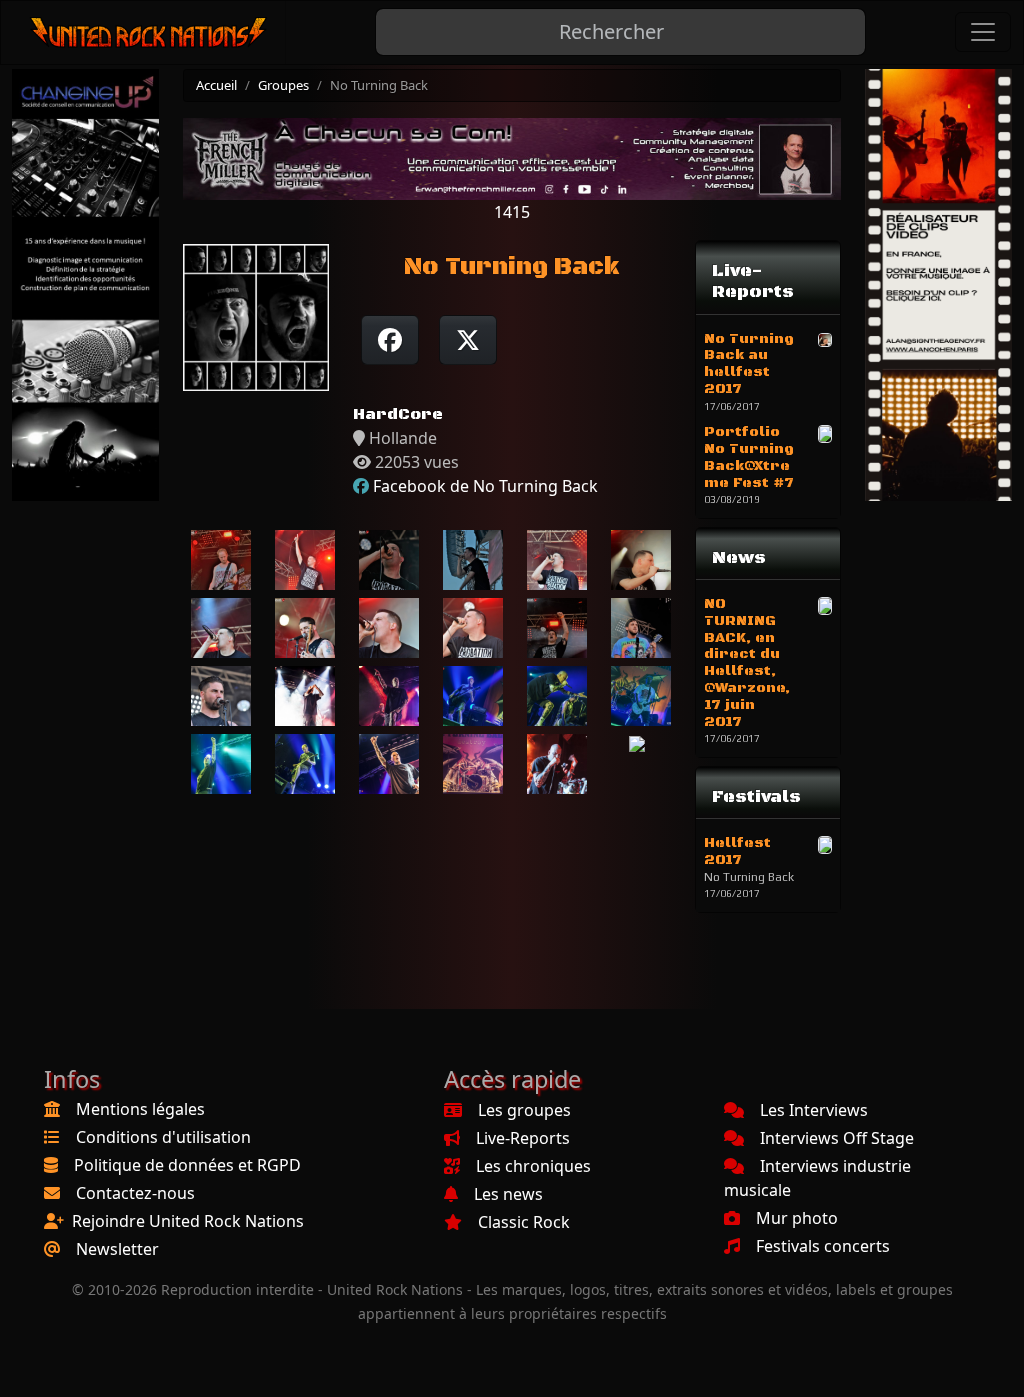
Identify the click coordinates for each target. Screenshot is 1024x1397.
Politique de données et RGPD (187, 1165)
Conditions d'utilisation (163, 1137)
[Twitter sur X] (468, 340)
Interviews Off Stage (837, 1138)
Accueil (216, 85)
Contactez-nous (135, 1193)
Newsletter (117, 1249)
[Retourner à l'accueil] (149, 32)
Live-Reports (523, 1138)
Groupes (283, 85)
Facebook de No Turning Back (485, 486)
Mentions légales (140, 1109)
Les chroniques (533, 1166)
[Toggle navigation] (983, 32)
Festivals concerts (823, 1246)
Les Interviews (814, 1110)
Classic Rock (524, 1222)
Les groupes (524, 1110)
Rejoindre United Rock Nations (188, 1221)
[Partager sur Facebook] (390, 340)
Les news (508, 1194)
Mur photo (797, 1218)
